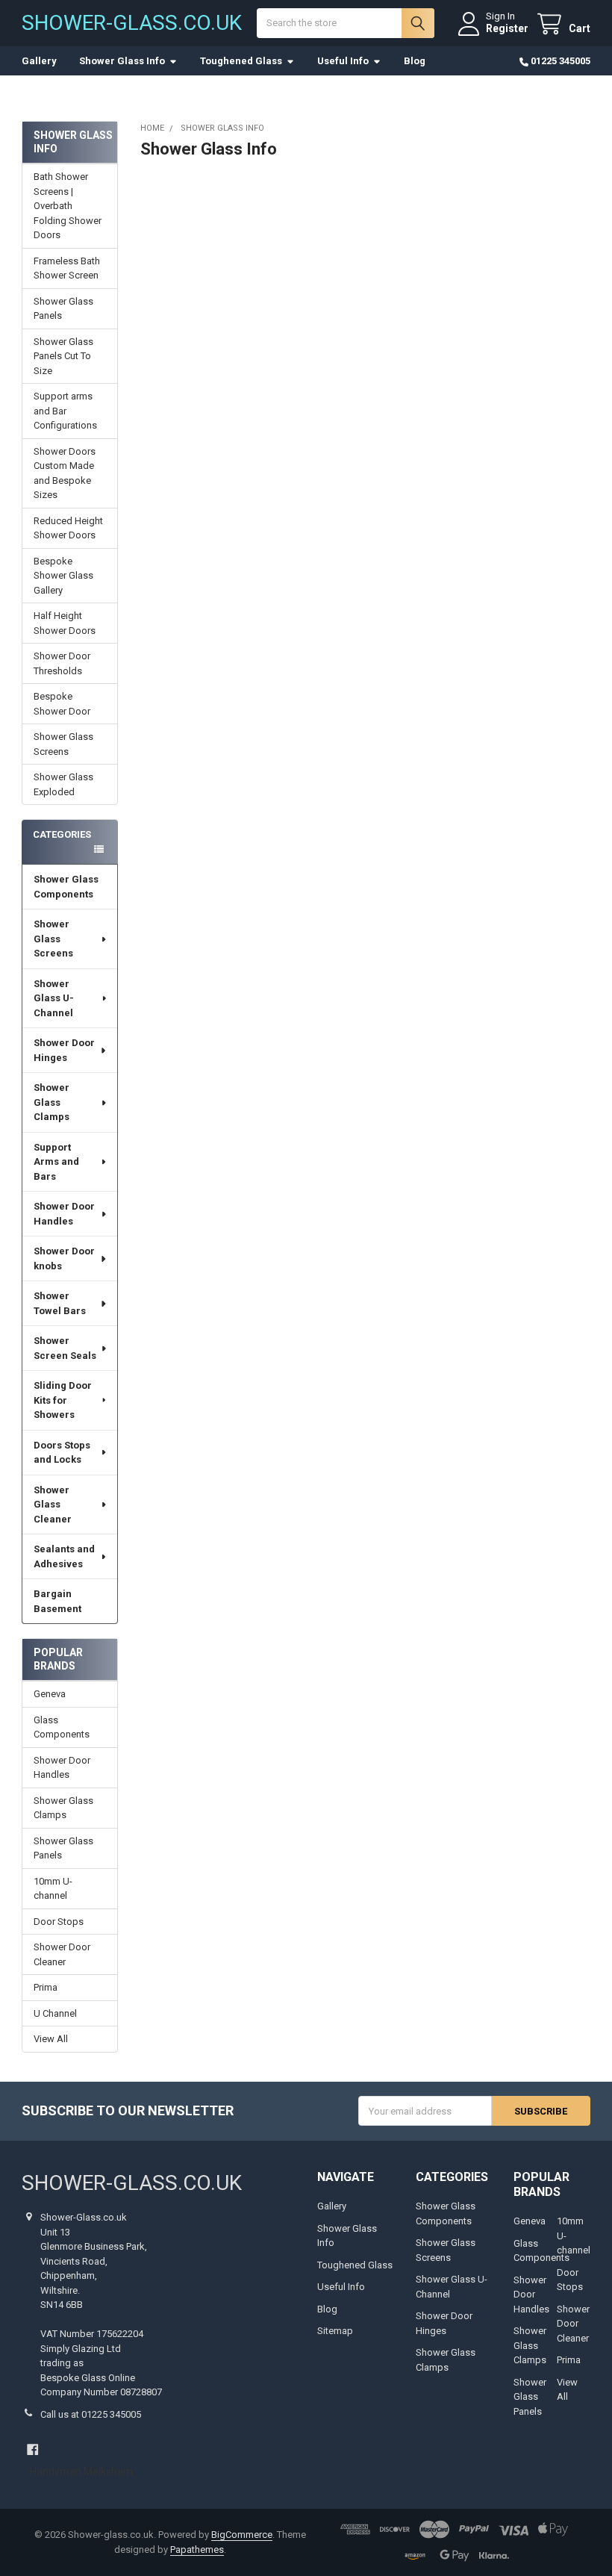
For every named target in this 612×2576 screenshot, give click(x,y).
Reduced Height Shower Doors (68, 528)
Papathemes (197, 2549)
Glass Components (62, 1727)
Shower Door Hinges (64, 1050)
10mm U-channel (53, 1889)
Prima (46, 1987)
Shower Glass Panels (63, 309)
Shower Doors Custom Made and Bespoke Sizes (65, 473)
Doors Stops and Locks (62, 1453)
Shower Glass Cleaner (53, 1505)
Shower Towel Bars (60, 1303)
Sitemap (335, 2331)
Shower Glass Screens (63, 744)
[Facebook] (32, 2449)
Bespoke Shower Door (62, 704)
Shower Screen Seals (65, 1348)
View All (51, 2039)
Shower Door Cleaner (62, 1954)
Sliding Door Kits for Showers (63, 1400)
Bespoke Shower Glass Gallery (63, 576)
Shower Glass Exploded (63, 784)
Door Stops (59, 1922)
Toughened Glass (241, 61)
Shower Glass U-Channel (54, 998)
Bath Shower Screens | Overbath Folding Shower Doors (68, 206)
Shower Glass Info (122, 61)
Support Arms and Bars (56, 1162)
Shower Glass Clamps (51, 1102)
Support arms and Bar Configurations (65, 411)
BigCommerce (242, 2535)
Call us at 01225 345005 (91, 2414)
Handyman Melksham (81, 2471)
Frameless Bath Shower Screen (67, 268)
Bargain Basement (57, 1601)
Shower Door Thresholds (62, 663)
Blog (415, 61)
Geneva (50, 1694)
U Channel (55, 2013)
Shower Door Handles (64, 1214)
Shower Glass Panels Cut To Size (63, 356)
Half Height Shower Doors (65, 623)
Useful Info (343, 61)
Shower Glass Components (66, 887)
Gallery (39, 61)
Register (507, 28)
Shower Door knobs (64, 1259)
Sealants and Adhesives (64, 1556)
